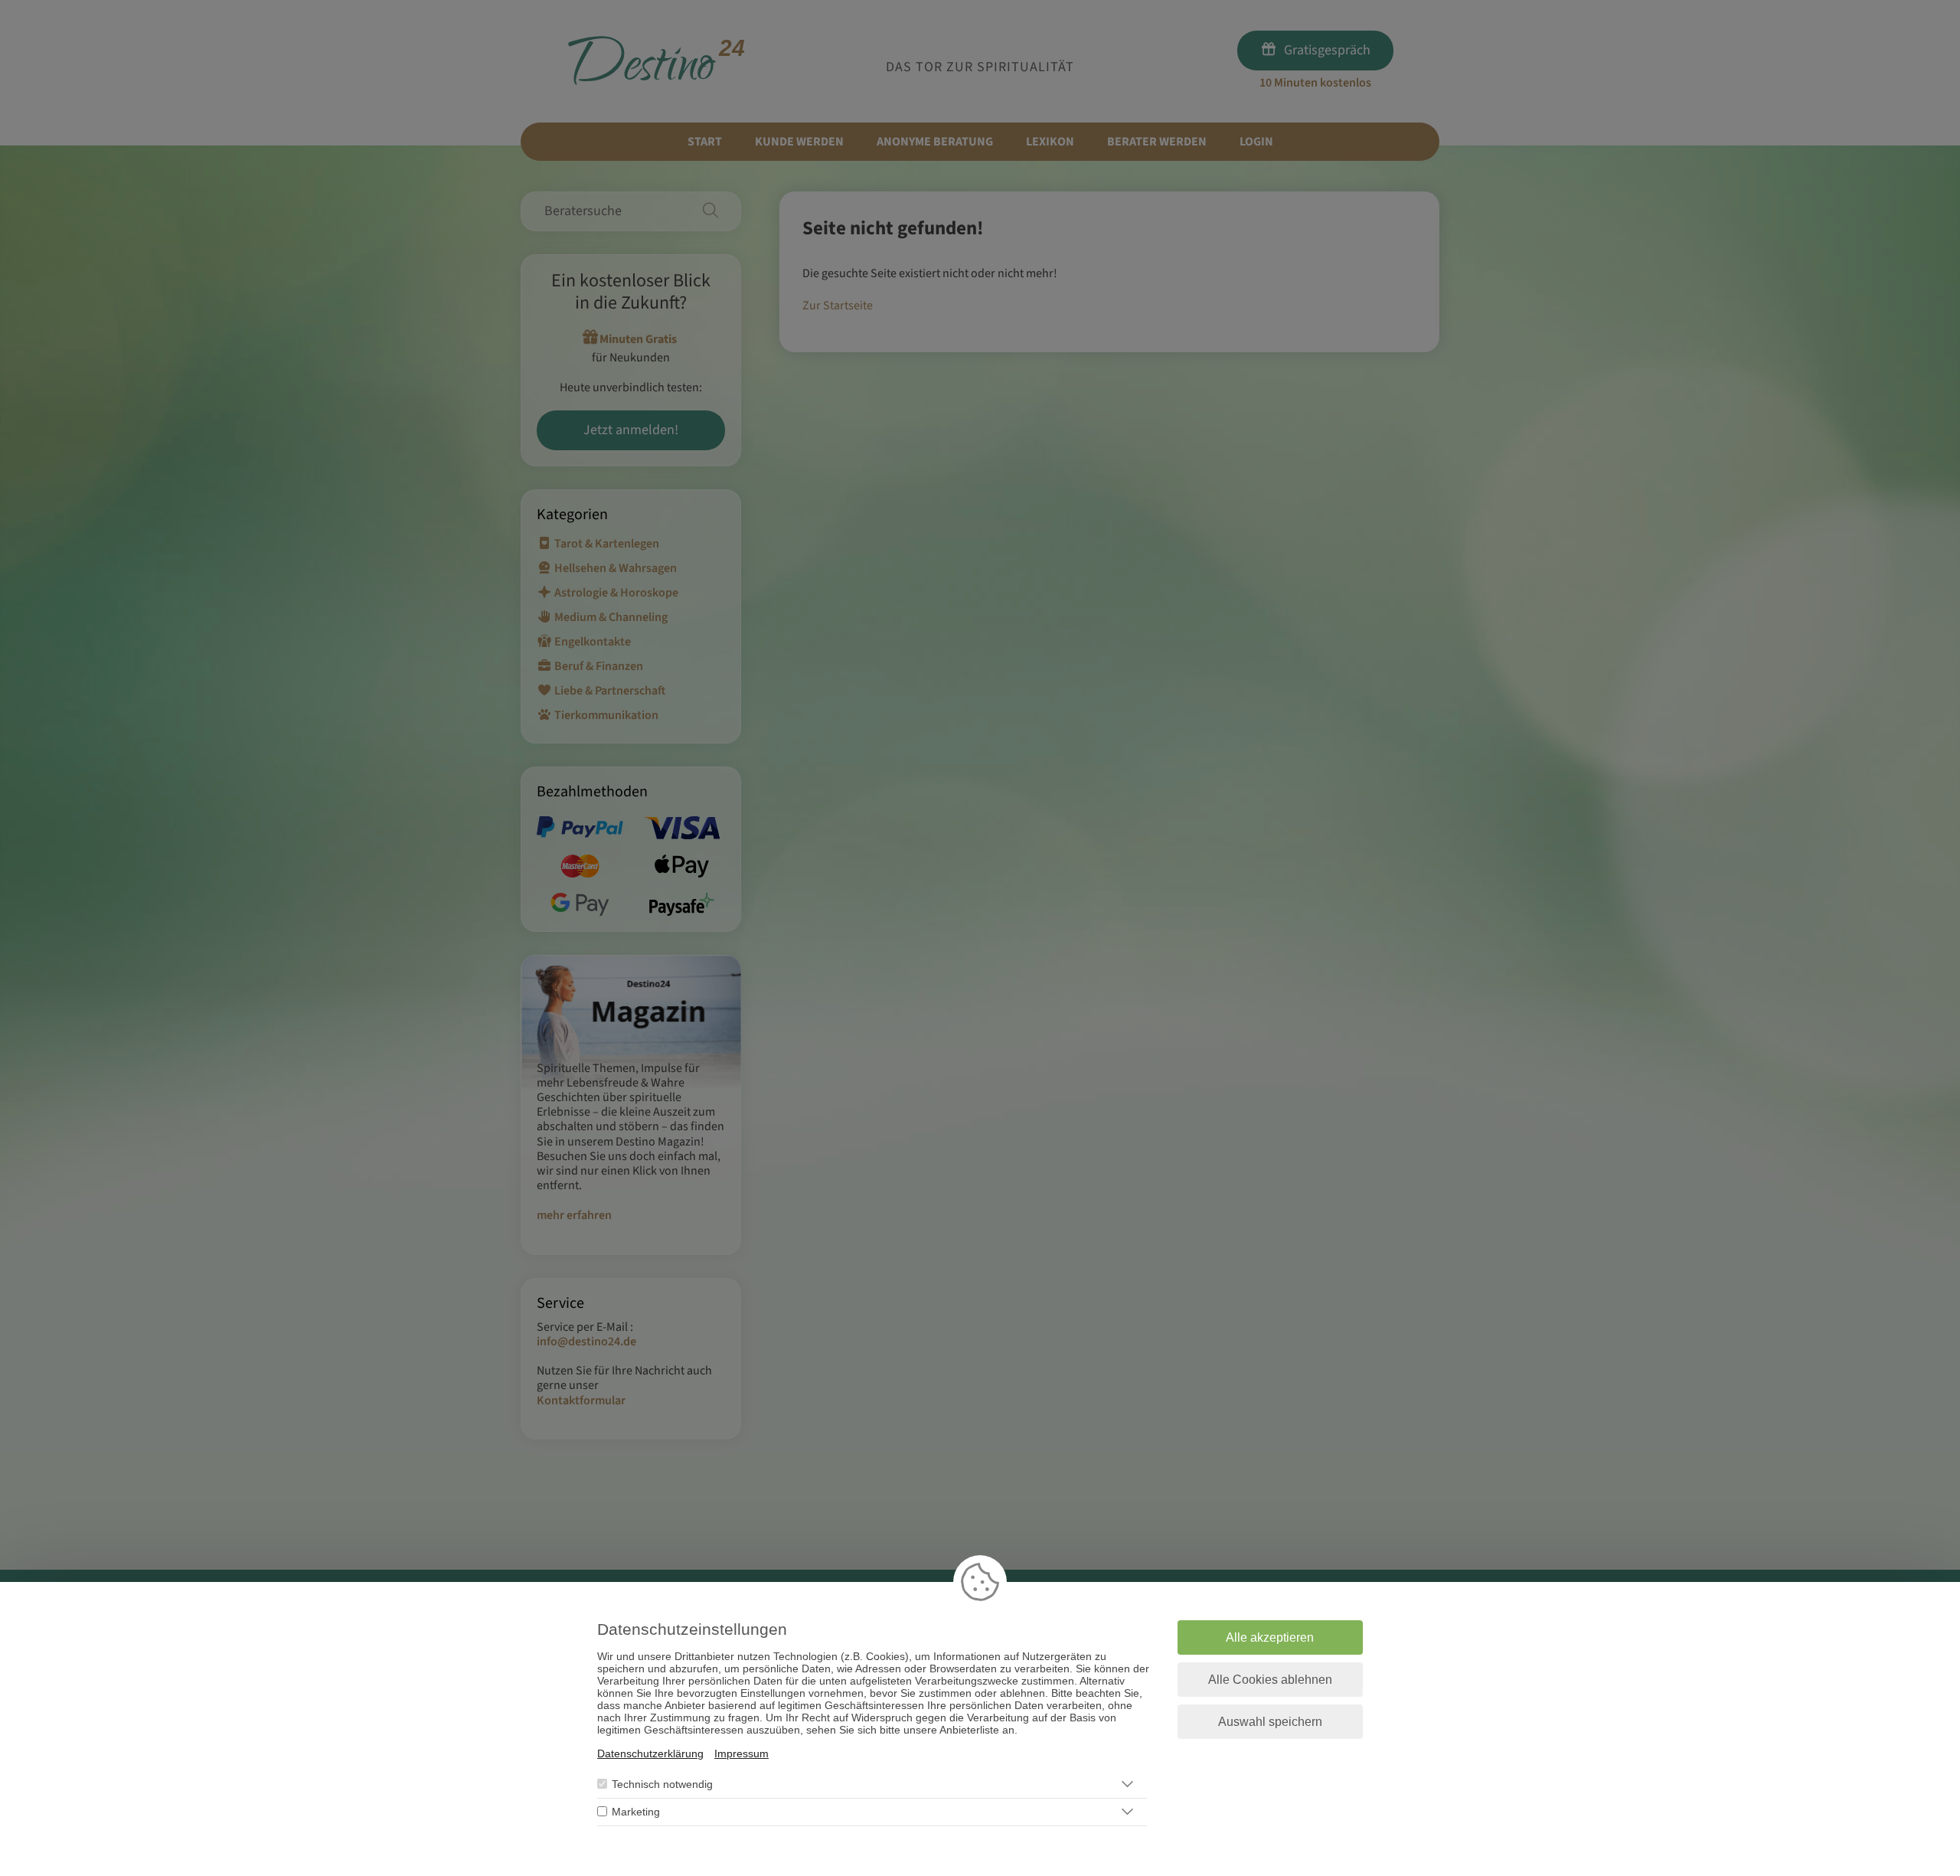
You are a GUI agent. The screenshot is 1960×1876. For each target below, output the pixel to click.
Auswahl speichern (1270, 1722)
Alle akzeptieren (1270, 1637)
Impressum (742, 1753)
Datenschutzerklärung (650, 1753)
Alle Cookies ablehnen (1270, 1680)
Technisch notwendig (662, 1784)
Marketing (636, 1812)
